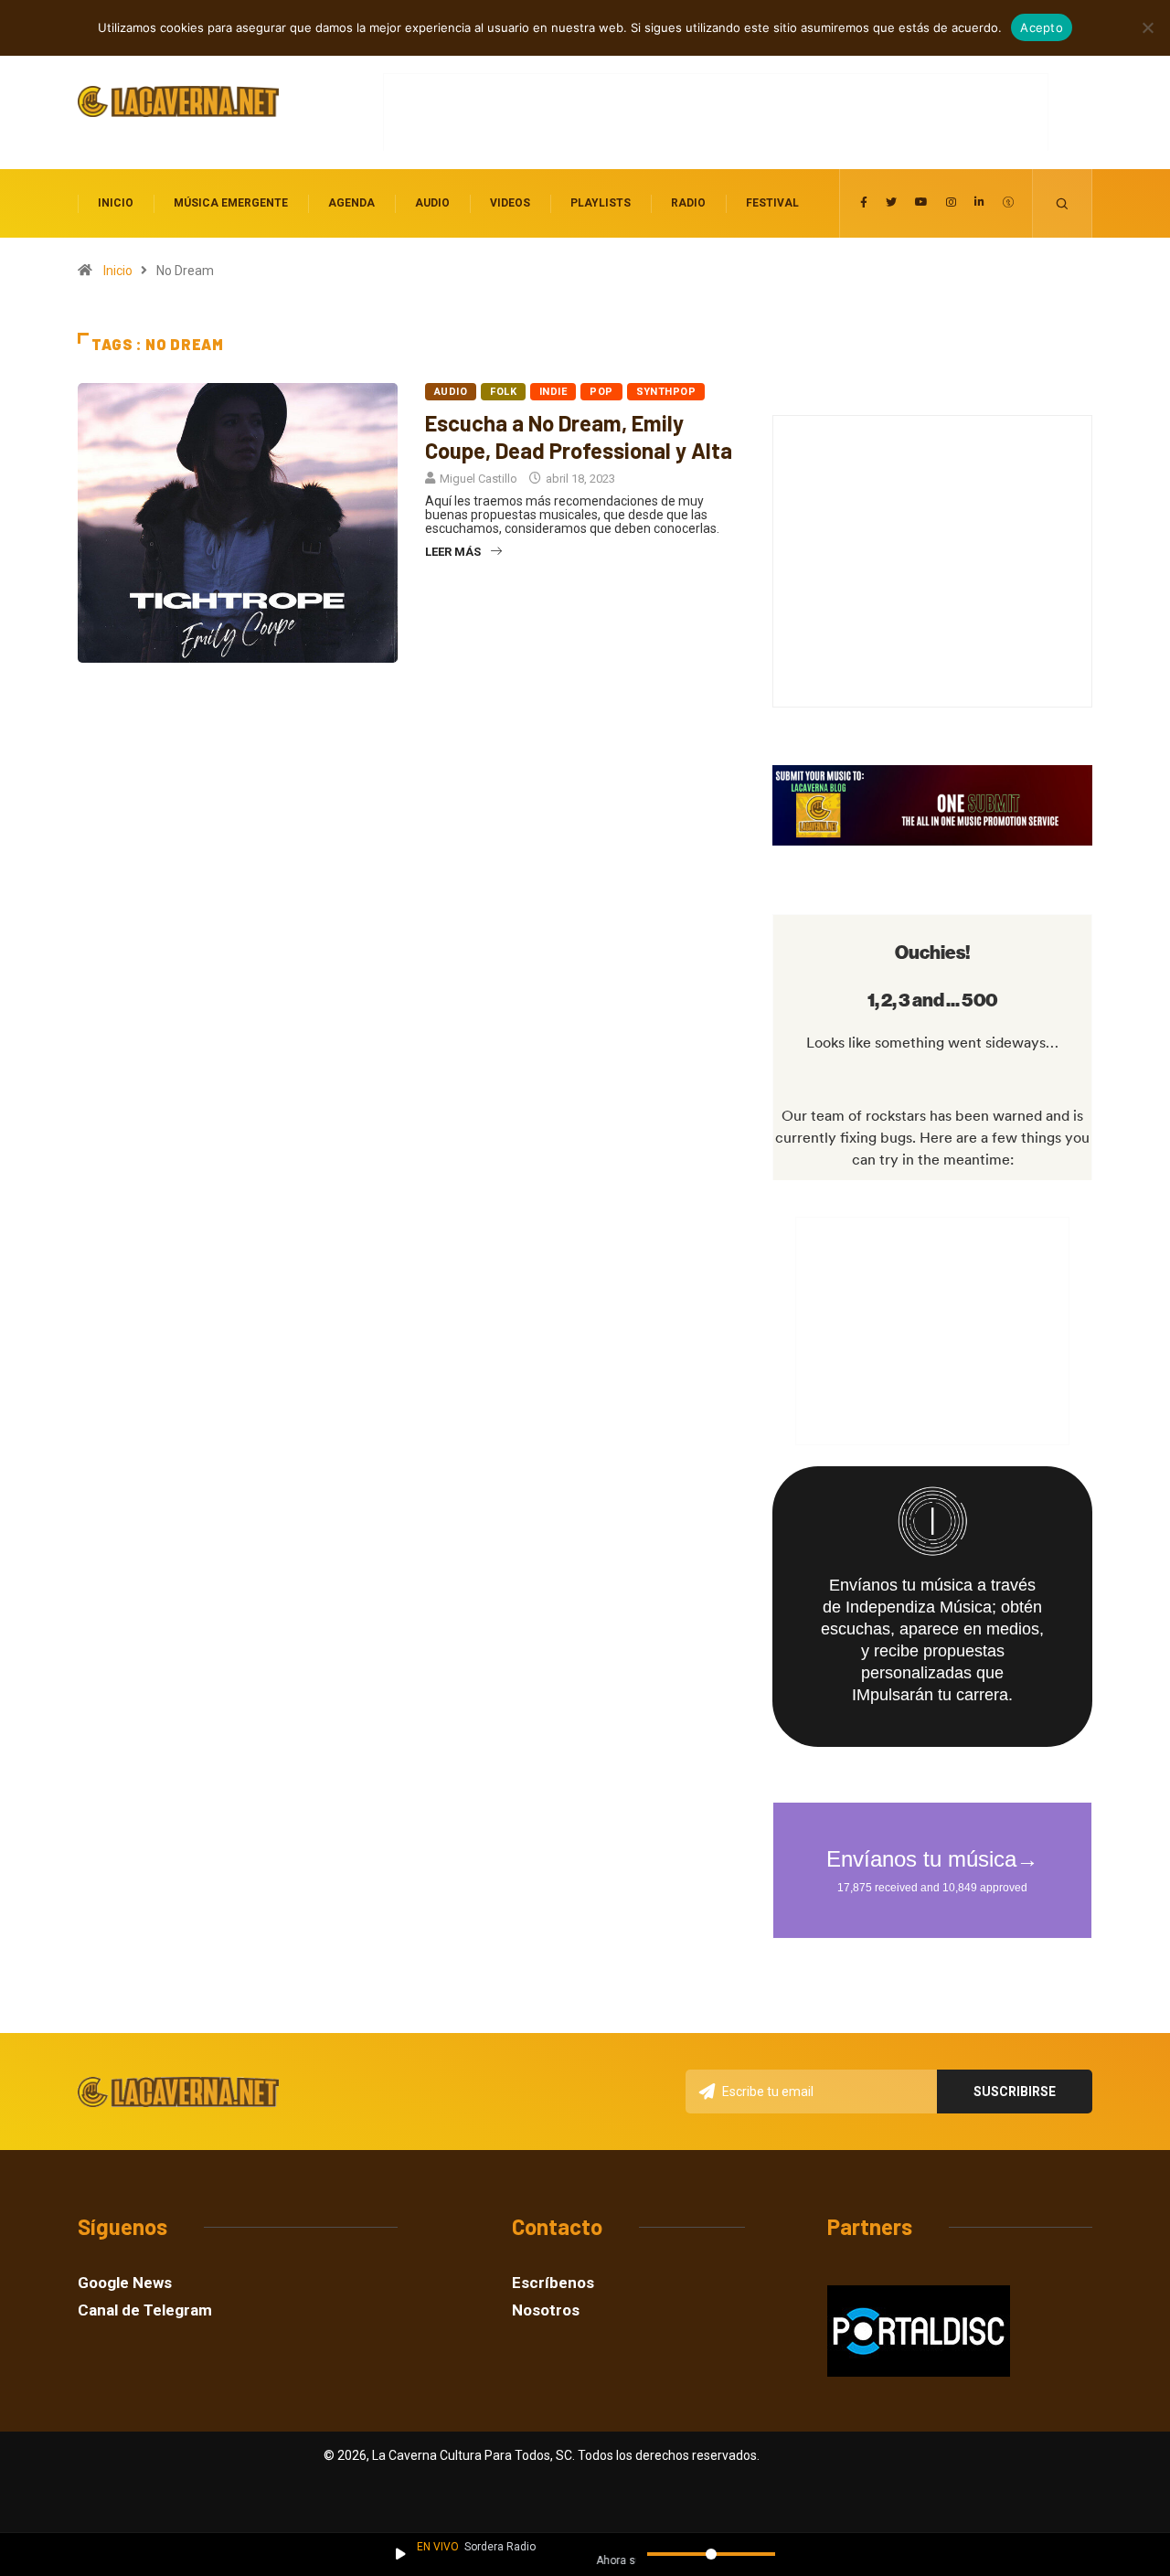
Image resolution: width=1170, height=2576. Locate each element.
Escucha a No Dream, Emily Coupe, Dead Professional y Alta (579, 436)
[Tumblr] (1008, 203)
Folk (503, 392)
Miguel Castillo (479, 479)
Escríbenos (553, 2283)
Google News (125, 2283)
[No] (1147, 27)
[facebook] (864, 203)
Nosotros (546, 2310)
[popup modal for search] (1063, 203)
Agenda (351, 203)
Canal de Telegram (145, 2310)
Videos (510, 203)
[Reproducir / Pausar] (401, 2554)
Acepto (1042, 27)
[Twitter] (891, 203)
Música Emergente (231, 203)
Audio (432, 203)
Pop (601, 392)
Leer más (453, 552)
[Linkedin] (979, 203)
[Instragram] (951, 203)
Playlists (601, 203)
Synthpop (666, 392)
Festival (772, 203)
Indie (553, 392)
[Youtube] (921, 203)
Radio (688, 203)
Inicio (116, 203)
